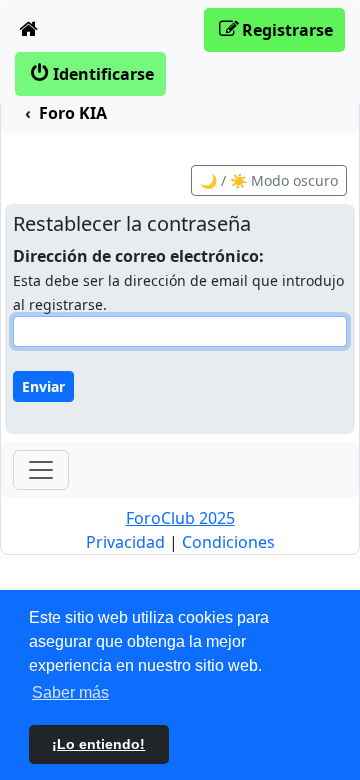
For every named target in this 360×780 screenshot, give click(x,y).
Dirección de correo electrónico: (138, 256)
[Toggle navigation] (41, 470)
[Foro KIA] (29, 30)
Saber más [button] (70, 692)
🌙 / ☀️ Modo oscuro (269, 180)
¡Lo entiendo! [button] (98, 744)
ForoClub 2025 (180, 518)
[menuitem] (29, 30)
